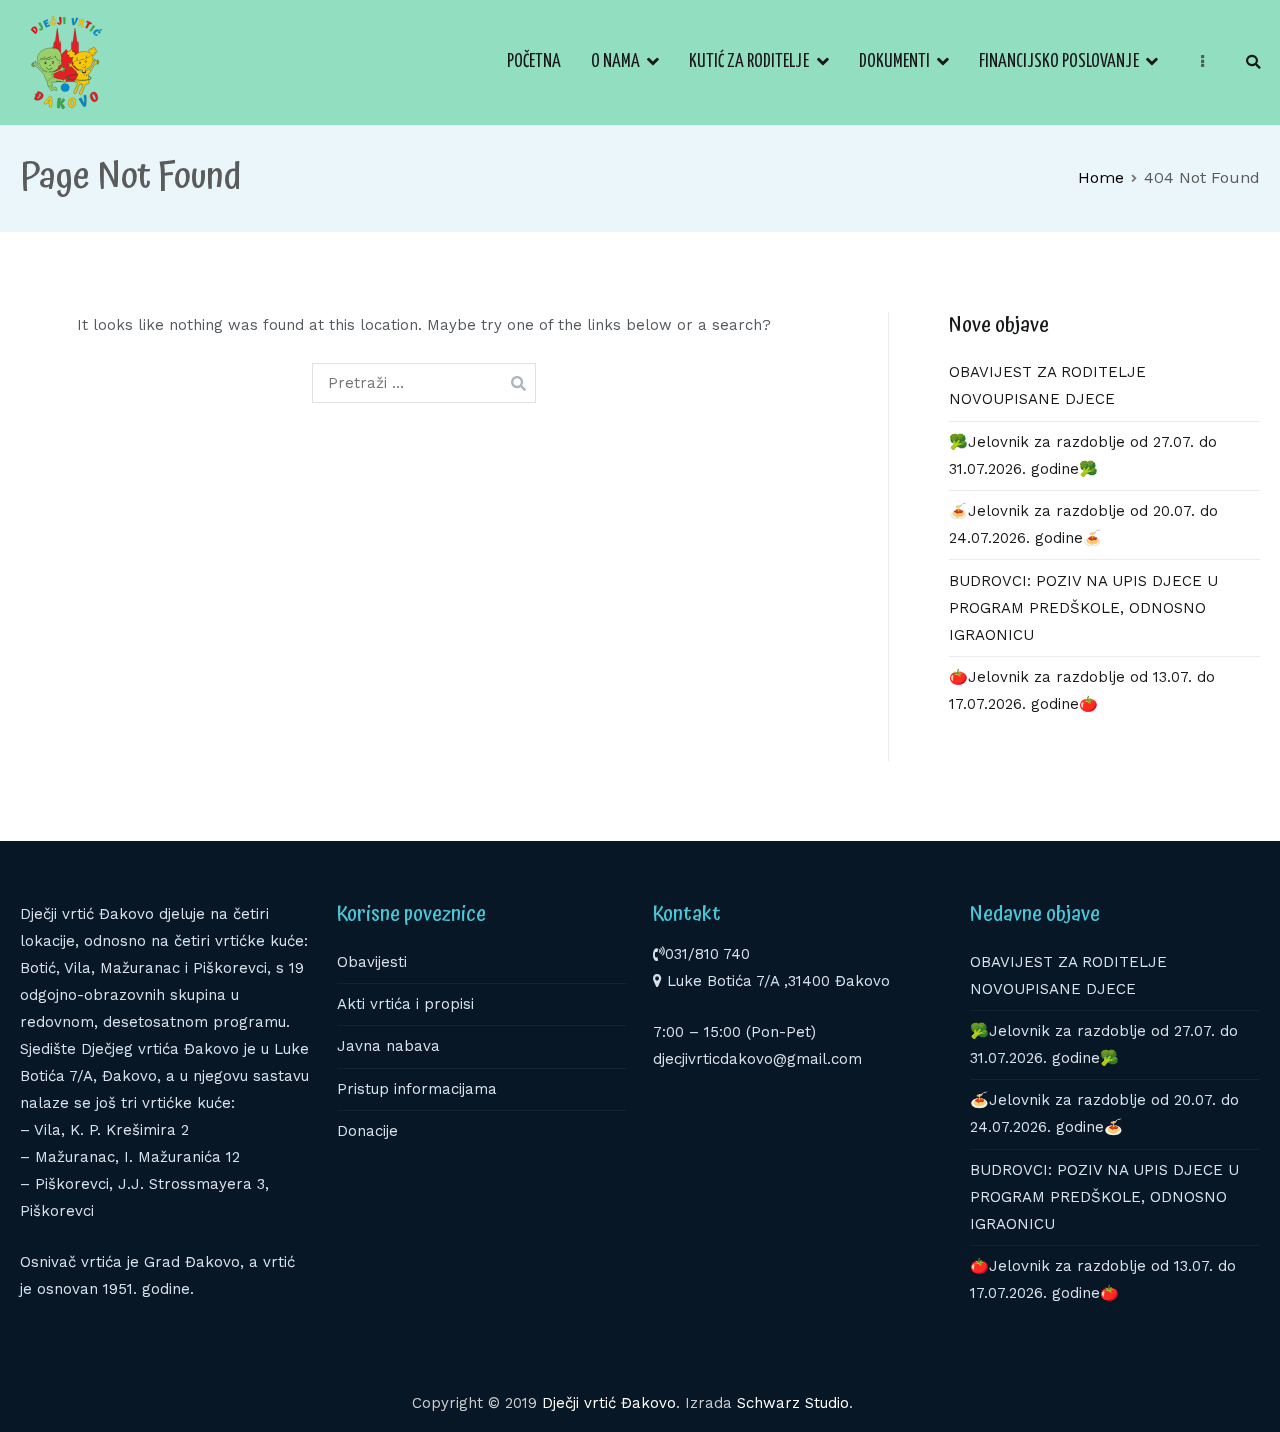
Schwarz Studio (793, 1403)
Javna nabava (388, 1046)
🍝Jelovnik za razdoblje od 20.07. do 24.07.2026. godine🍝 (1083, 524)
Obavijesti (372, 962)
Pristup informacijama (417, 1089)
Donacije (367, 1131)
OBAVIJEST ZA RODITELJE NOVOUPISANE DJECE (1047, 385)
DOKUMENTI (894, 62)
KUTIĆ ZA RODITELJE (749, 62)
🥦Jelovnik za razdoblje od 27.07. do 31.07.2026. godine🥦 (1083, 455)
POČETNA (534, 62)
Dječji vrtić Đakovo (609, 1403)
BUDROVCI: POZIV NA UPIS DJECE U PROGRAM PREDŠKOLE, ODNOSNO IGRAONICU (1083, 608)
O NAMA (615, 62)
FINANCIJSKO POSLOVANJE (1059, 62)
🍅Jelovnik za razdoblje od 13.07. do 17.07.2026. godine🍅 (1082, 690)
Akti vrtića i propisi (405, 1004)
